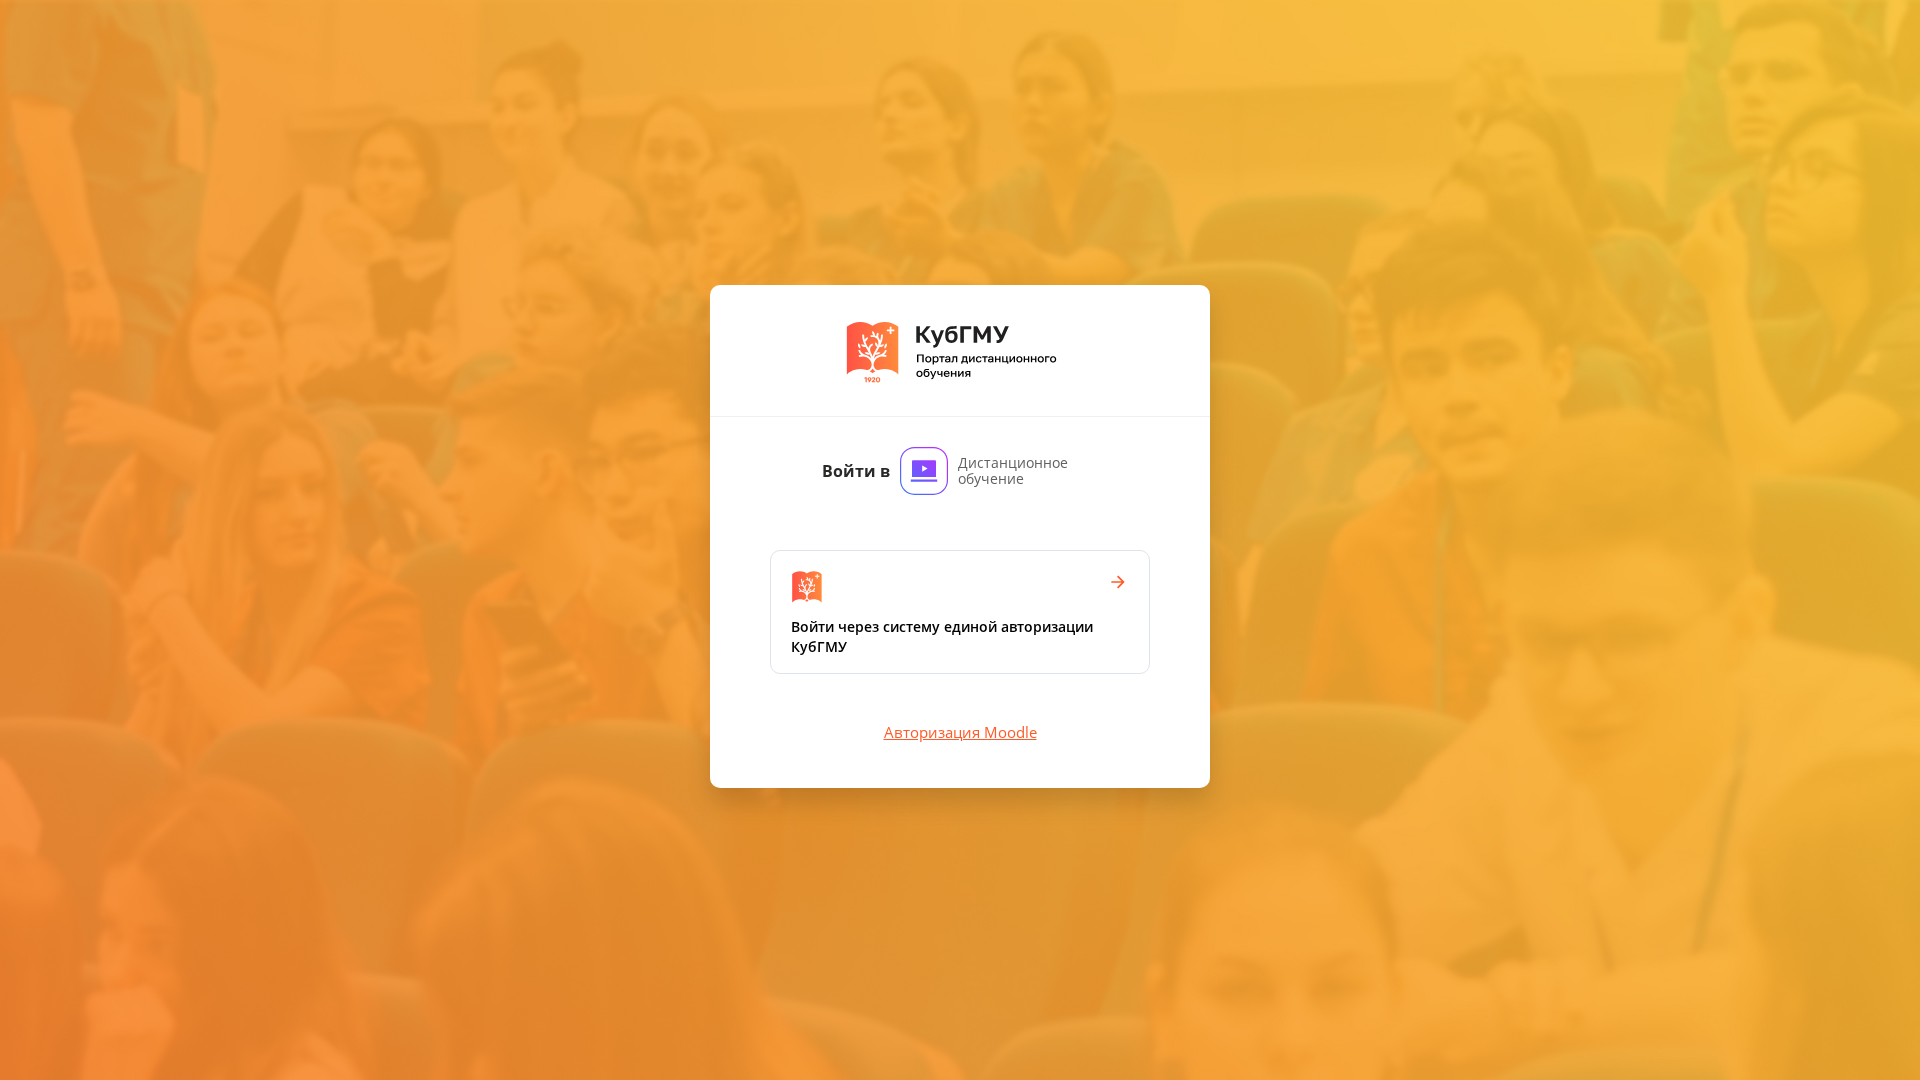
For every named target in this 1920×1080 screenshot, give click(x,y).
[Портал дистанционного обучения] (960, 350)
